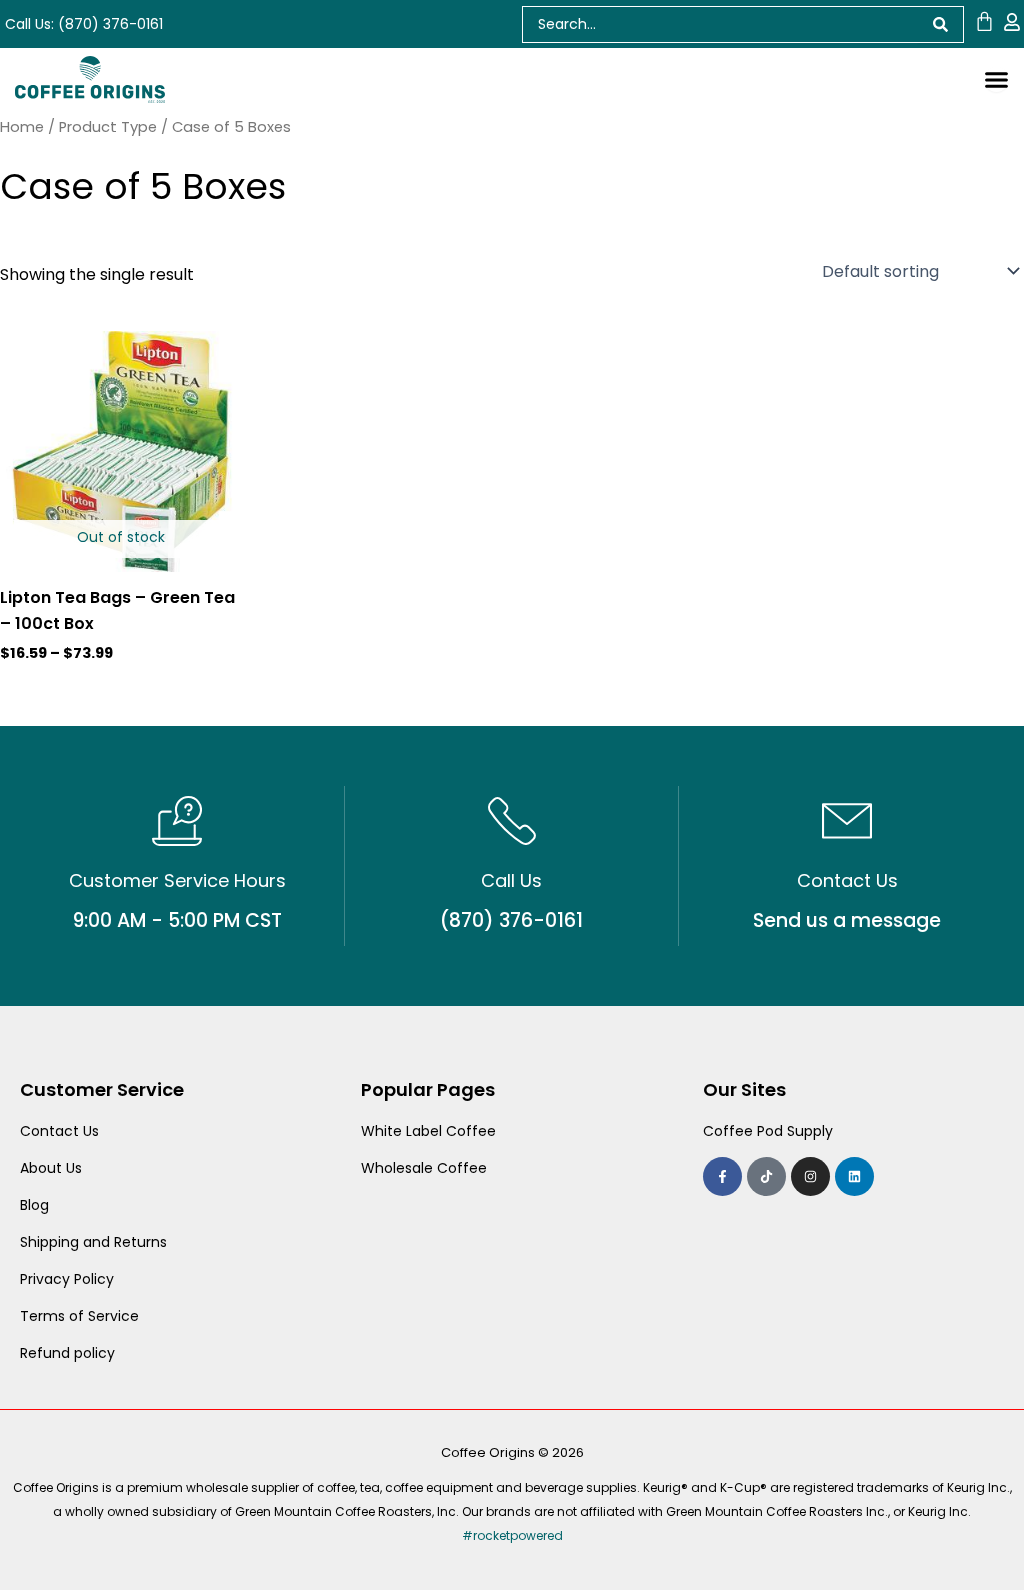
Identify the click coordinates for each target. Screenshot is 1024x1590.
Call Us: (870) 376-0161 (84, 24)
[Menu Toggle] (996, 79)
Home (22, 127)
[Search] (941, 24)
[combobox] (720, 24)
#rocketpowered (512, 1535)
